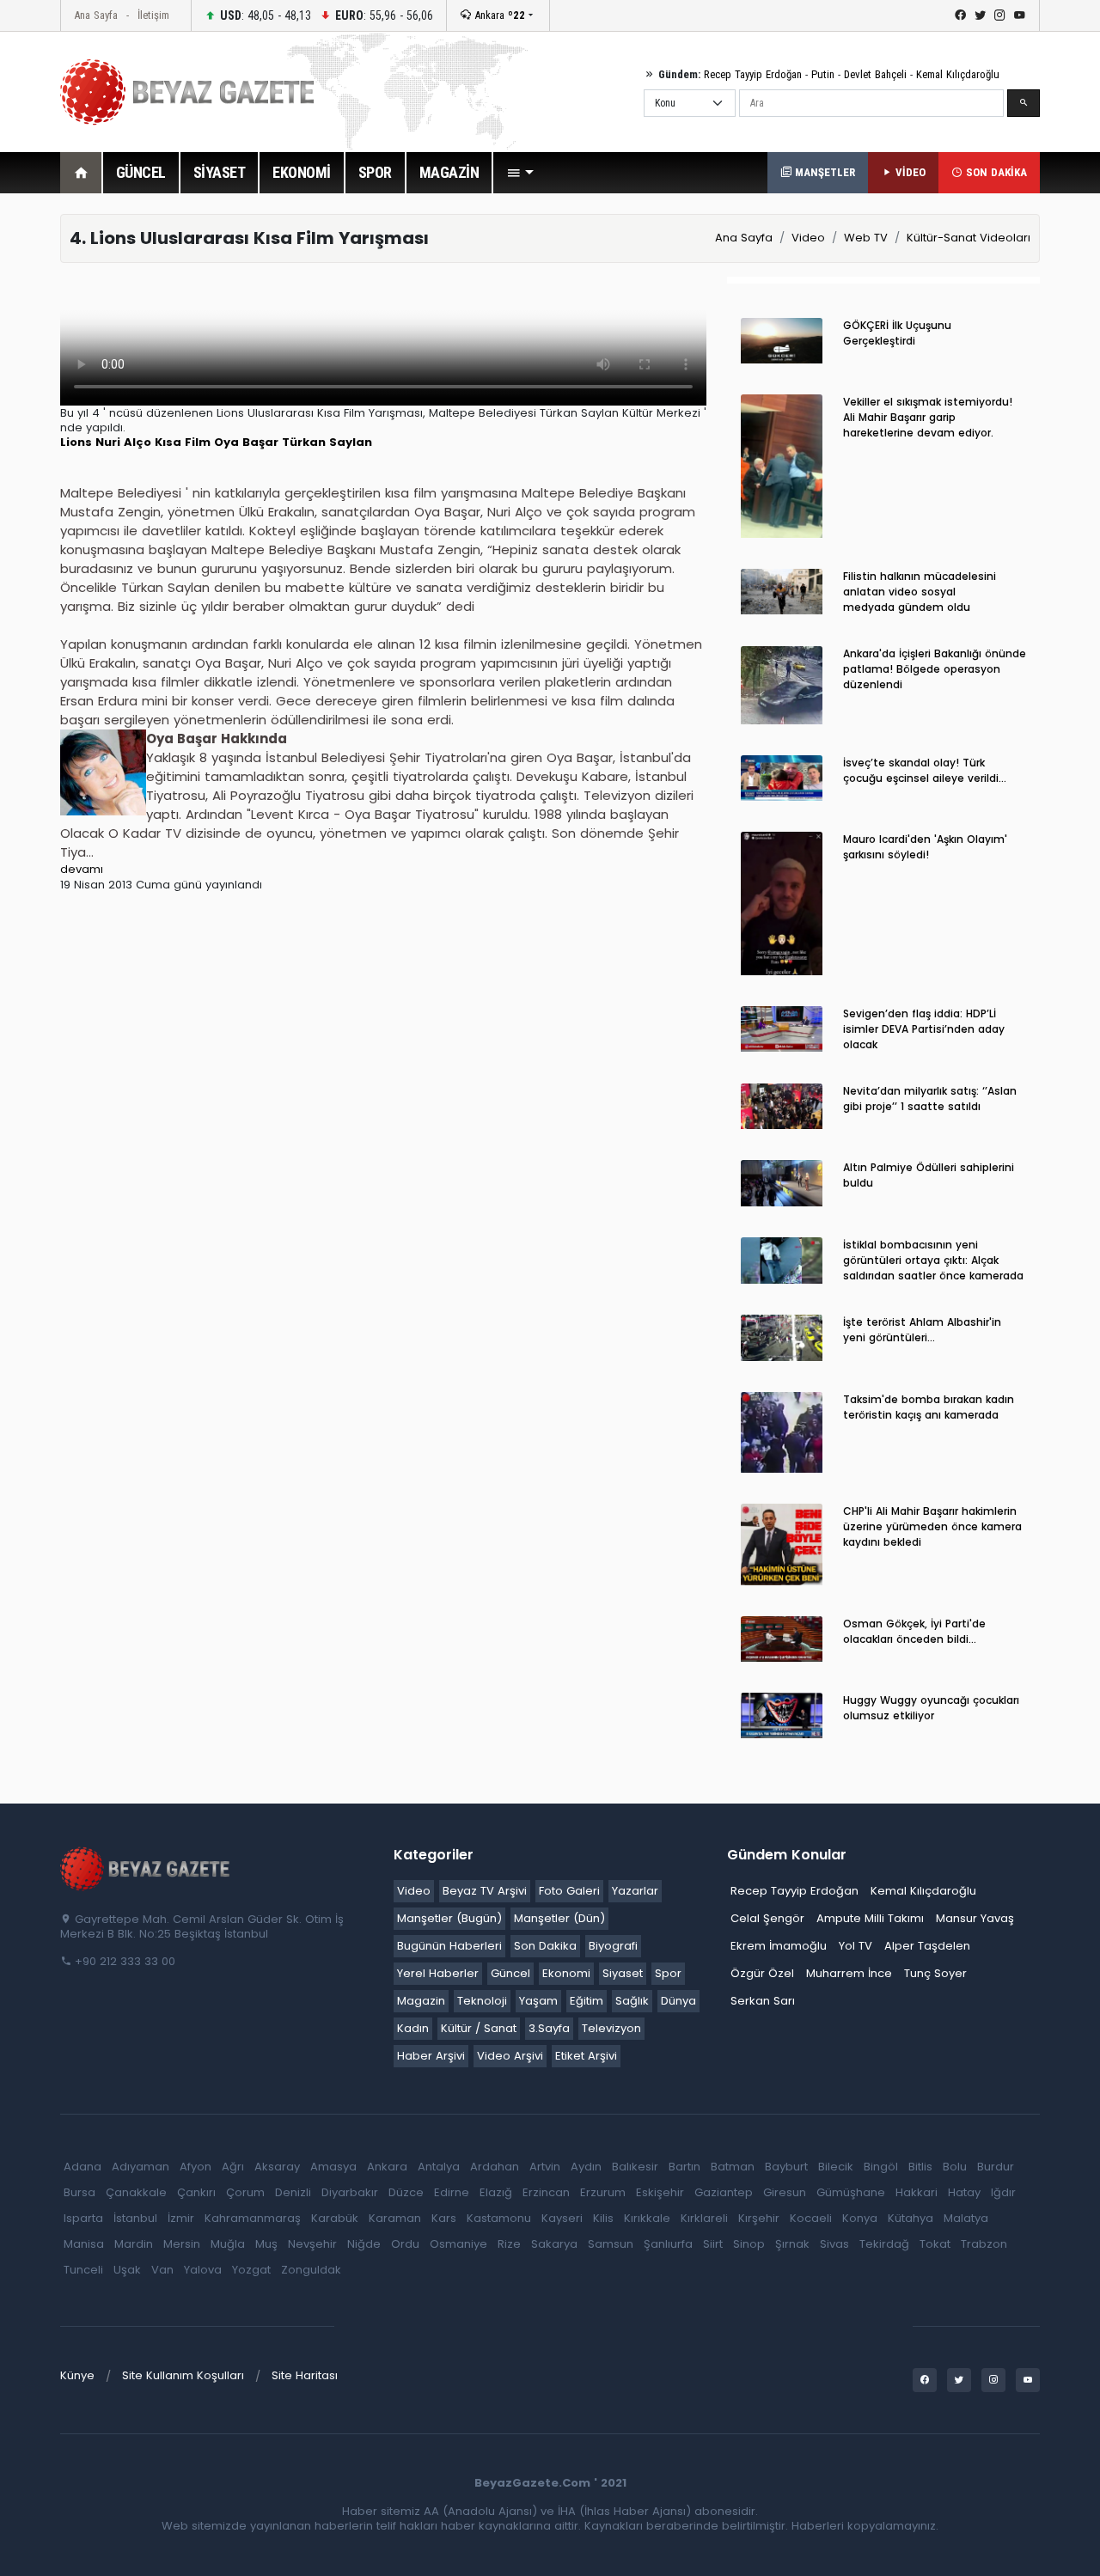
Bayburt (786, 2167)
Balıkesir (635, 2167)
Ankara (498, 15)
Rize (509, 2244)
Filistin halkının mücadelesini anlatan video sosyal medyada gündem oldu (920, 592)
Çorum (245, 2192)
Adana (82, 2167)
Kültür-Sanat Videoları (969, 238)
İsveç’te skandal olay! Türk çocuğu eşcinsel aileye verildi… (925, 770)
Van (162, 2270)
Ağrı (233, 2167)
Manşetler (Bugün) (449, 1918)
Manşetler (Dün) (559, 1918)
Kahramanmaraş (253, 2218)
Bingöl (881, 2167)
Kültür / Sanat (479, 2028)
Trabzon (984, 2244)
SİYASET (220, 172)
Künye (77, 2375)
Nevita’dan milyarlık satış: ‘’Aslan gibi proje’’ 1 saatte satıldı (930, 1099)
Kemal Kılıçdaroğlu (958, 74)
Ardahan (495, 2167)
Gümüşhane (851, 2192)
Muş (266, 2244)
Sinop (749, 2244)
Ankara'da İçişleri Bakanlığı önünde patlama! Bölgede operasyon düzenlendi (935, 669)
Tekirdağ (884, 2244)
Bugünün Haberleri (449, 1946)
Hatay (964, 2192)
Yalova (203, 2270)
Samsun (611, 2244)
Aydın (586, 2167)
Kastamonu (499, 2218)
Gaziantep (724, 2192)
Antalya (439, 2167)
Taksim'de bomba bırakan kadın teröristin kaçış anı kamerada (929, 1407)
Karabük (335, 2218)
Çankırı (196, 2192)
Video (808, 238)
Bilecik (836, 2167)
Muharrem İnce (849, 1973)
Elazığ (496, 2192)
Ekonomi (566, 1973)
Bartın (684, 2167)
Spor (668, 1973)
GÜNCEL (141, 172)
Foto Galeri (569, 1891)
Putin (823, 74)
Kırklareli (704, 2218)
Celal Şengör (767, 1918)
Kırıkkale (647, 2218)
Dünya (678, 2001)
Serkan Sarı (763, 2001)
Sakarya (554, 2244)
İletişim (153, 15)
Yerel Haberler (438, 1973)
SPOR (375, 172)
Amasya (333, 2167)
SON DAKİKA (995, 172)
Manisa (84, 2244)
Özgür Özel (762, 1973)
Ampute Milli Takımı (870, 1918)
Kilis (603, 2218)
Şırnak (792, 2244)
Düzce (406, 2192)
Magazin (421, 2001)
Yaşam (538, 2001)
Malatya (966, 2218)
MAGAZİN (449, 172)
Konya (860, 2218)
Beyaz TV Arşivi (485, 1891)
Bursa (79, 2192)
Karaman (395, 2218)
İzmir (181, 2218)
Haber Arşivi (431, 2056)
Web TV (866, 238)
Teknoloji (482, 2001)
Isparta (83, 2218)
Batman (733, 2167)
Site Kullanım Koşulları (183, 2375)
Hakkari (917, 2192)
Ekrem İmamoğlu (779, 1946)
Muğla (228, 2244)
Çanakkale (136, 2192)
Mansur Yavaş (975, 1918)
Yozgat (251, 2270)
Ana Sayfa (96, 15)
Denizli (293, 2192)
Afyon (196, 2167)
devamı (82, 869)
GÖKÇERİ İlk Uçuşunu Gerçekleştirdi (897, 333)
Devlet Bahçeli (875, 74)
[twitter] (980, 15)
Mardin (134, 2244)
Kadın (413, 2028)
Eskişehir (660, 2192)
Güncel (510, 1973)
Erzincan (546, 2192)
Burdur (996, 2167)
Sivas (834, 2244)
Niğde (364, 2244)
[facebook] (960, 15)
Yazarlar (635, 1891)
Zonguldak (311, 2270)
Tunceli (83, 2270)
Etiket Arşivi (586, 2056)
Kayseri (562, 2218)
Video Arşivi (510, 2056)
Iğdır (1003, 2192)
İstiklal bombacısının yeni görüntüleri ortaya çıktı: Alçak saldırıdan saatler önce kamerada (933, 1260)
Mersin (182, 2244)
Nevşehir (312, 2244)
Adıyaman (141, 2167)
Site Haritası (305, 2375)
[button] (520, 173)
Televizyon (611, 2028)
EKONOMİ (302, 172)
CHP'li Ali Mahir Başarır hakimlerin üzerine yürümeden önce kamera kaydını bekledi (932, 1526)
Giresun (785, 2192)
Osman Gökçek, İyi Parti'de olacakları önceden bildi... (914, 1631)
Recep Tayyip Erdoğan (753, 74)
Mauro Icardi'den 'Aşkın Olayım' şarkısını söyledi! (925, 847)
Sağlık (632, 2001)
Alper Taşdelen (927, 1946)
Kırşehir (759, 2218)
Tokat (935, 2244)
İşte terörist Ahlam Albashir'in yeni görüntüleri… (922, 1330)
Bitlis (920, 2167)
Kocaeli (811, 2218)
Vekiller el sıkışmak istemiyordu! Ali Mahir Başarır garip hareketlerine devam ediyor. (928, 417)
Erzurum (603, 2192)
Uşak (127, 2270)
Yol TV (856, 1946)
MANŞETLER (823, 172)
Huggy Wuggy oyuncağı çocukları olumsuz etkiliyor (931, 1708)
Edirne (452, 2192)
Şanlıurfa (668, 2244)
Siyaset (623, 1973)
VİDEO (909, 172)
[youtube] (1020, 15)
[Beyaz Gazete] (146, 1868)
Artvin (545, 2167)
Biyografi (613, 1946)
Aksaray (277, 2167)
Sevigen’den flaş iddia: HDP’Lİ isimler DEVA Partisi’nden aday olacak (924, 1029)
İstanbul (135, 2218)
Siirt (713, 2244)
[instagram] (1000, 15)
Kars (444, 2218)
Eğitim (587, 2001)
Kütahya (911, 2218)
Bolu (955, 2167)
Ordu (405, 2244)
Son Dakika (545, 1946)
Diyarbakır (350, 2192)
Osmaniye (458, 2244)
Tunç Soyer (935, 1973)
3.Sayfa (549, 2028)
